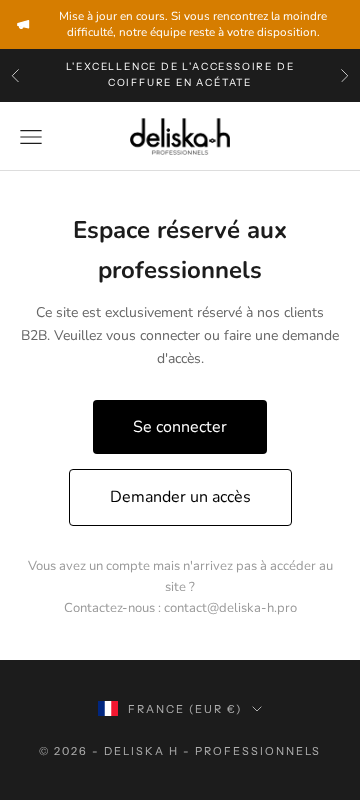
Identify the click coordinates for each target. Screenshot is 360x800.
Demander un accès (180, 497)
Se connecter (180, 427)
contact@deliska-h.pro (230, 608)
